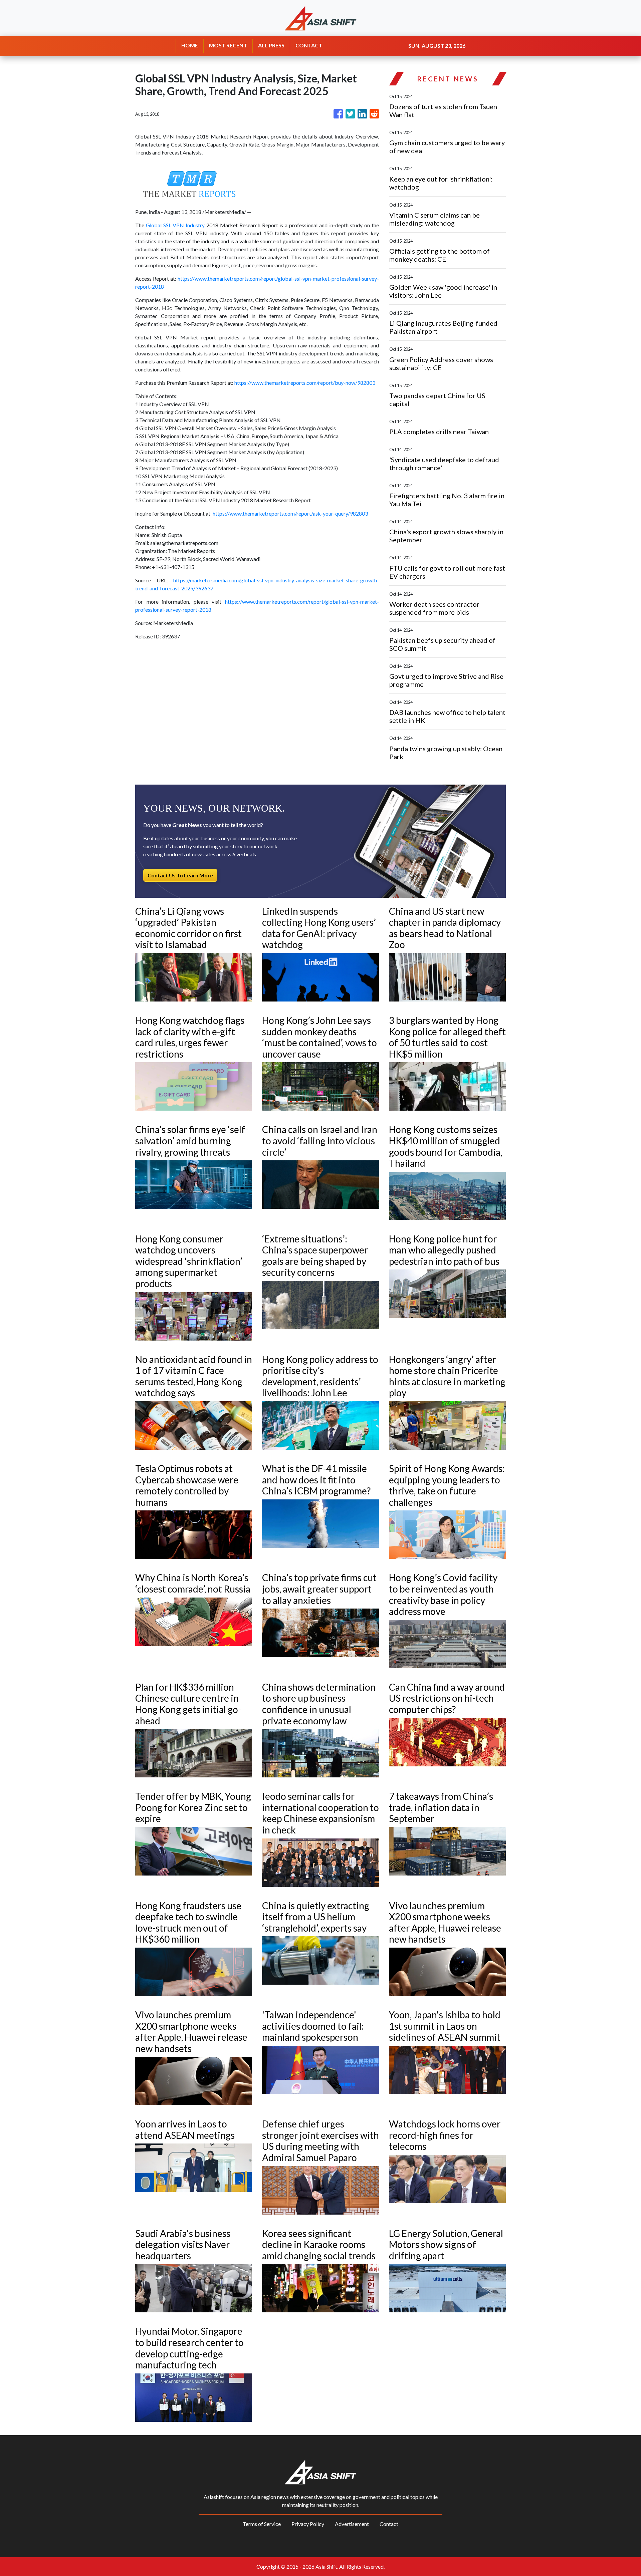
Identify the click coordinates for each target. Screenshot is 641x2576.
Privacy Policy (308, 2524)
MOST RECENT (228, 45)
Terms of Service (262, 2524)
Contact (389, 2524)
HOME (190, 45)
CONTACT (309, 45)
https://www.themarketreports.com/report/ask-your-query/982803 (290, 513)
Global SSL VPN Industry (175, 225)
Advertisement (352, 2524)
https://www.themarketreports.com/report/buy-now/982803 (305, 383)
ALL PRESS (271, 45)
